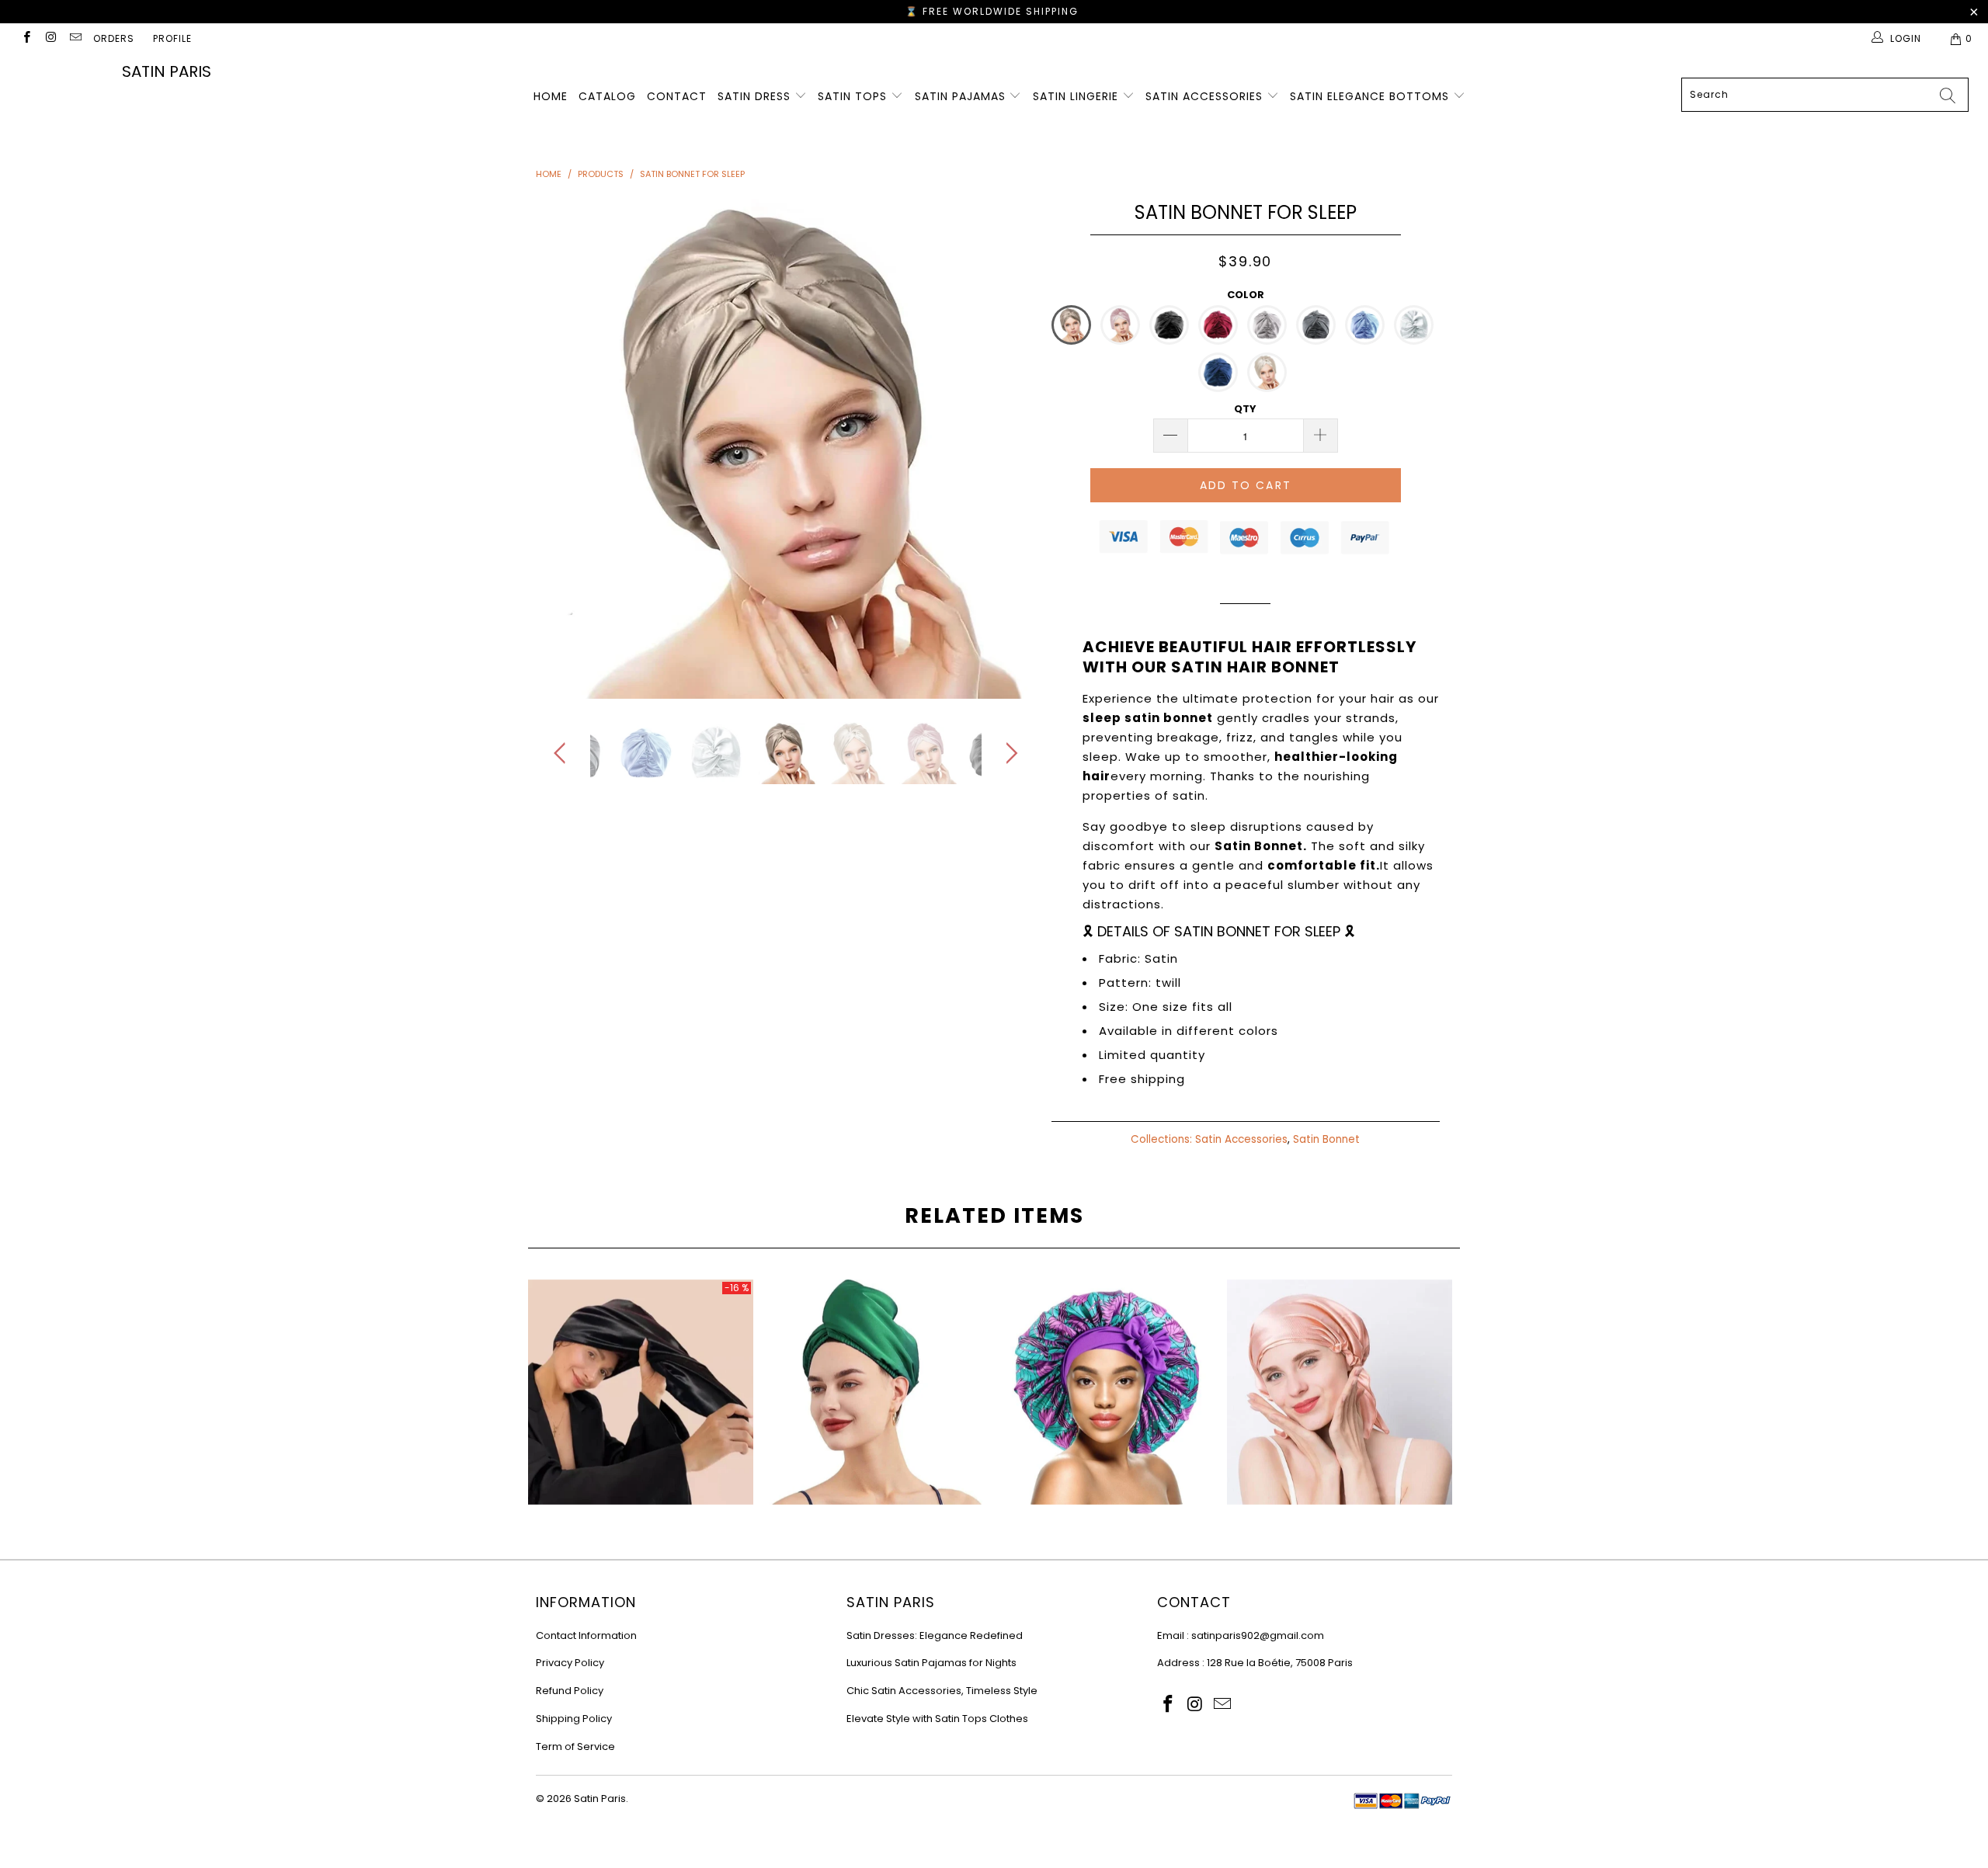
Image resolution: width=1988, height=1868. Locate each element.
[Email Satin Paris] (75, 38)
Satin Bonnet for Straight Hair (641, 1392)
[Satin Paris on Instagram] (50, 38)
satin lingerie (1077, 96)
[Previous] (563, 449)
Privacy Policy (570, 1663)
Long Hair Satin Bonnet (874, 1392)
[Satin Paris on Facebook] (26, 38)
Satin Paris (167, 71)
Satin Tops (854, 96)
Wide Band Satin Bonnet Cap (1107, 1392)
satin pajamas (962, 96)
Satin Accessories (1206, 96)
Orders (114, 38)
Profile (172, 38)
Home (551, 96)
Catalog (607, 96)
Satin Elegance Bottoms (1371, 96)
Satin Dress (756, 96)
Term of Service (575, 1746)
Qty (1245, 409)
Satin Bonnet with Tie (1340, 1392)
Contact (677, 96)
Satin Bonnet (1326, 1139)
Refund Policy (570, 1691)
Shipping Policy (574, 1719)
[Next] (1009, 449)
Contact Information (586, 1635)
